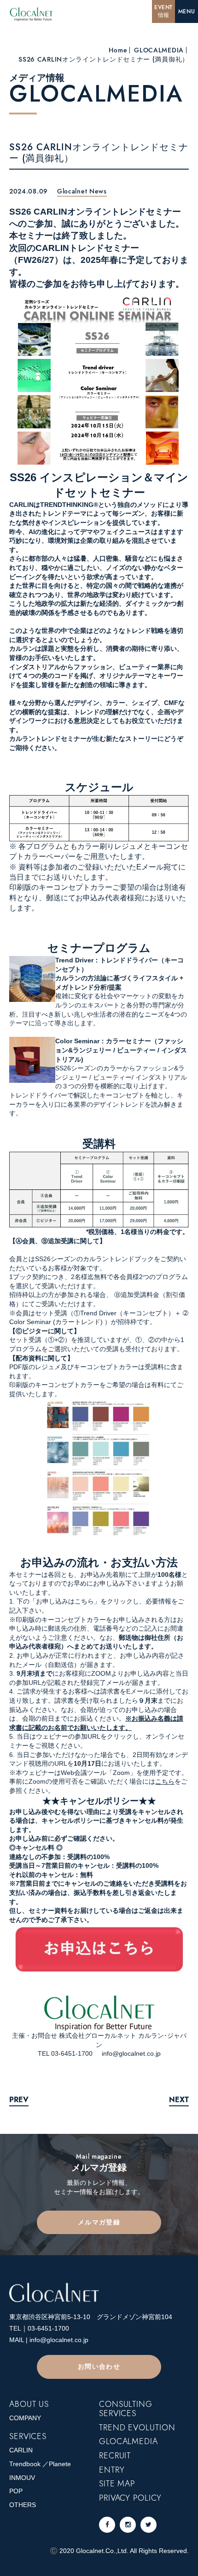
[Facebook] (107, 2525)
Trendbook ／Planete (40, 2464)
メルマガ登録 (99, 2222)
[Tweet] (148, 2525)
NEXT (179, 2100)
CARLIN (21, 2450)
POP (16, 2491)
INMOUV (22, 2478)
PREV (19, 2100)
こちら (165, 1781)
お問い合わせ (99, 2366)
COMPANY (25, 2418)
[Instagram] (128, 2525)
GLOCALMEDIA (159, 50)
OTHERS (23, 2505)
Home (118, 50)
